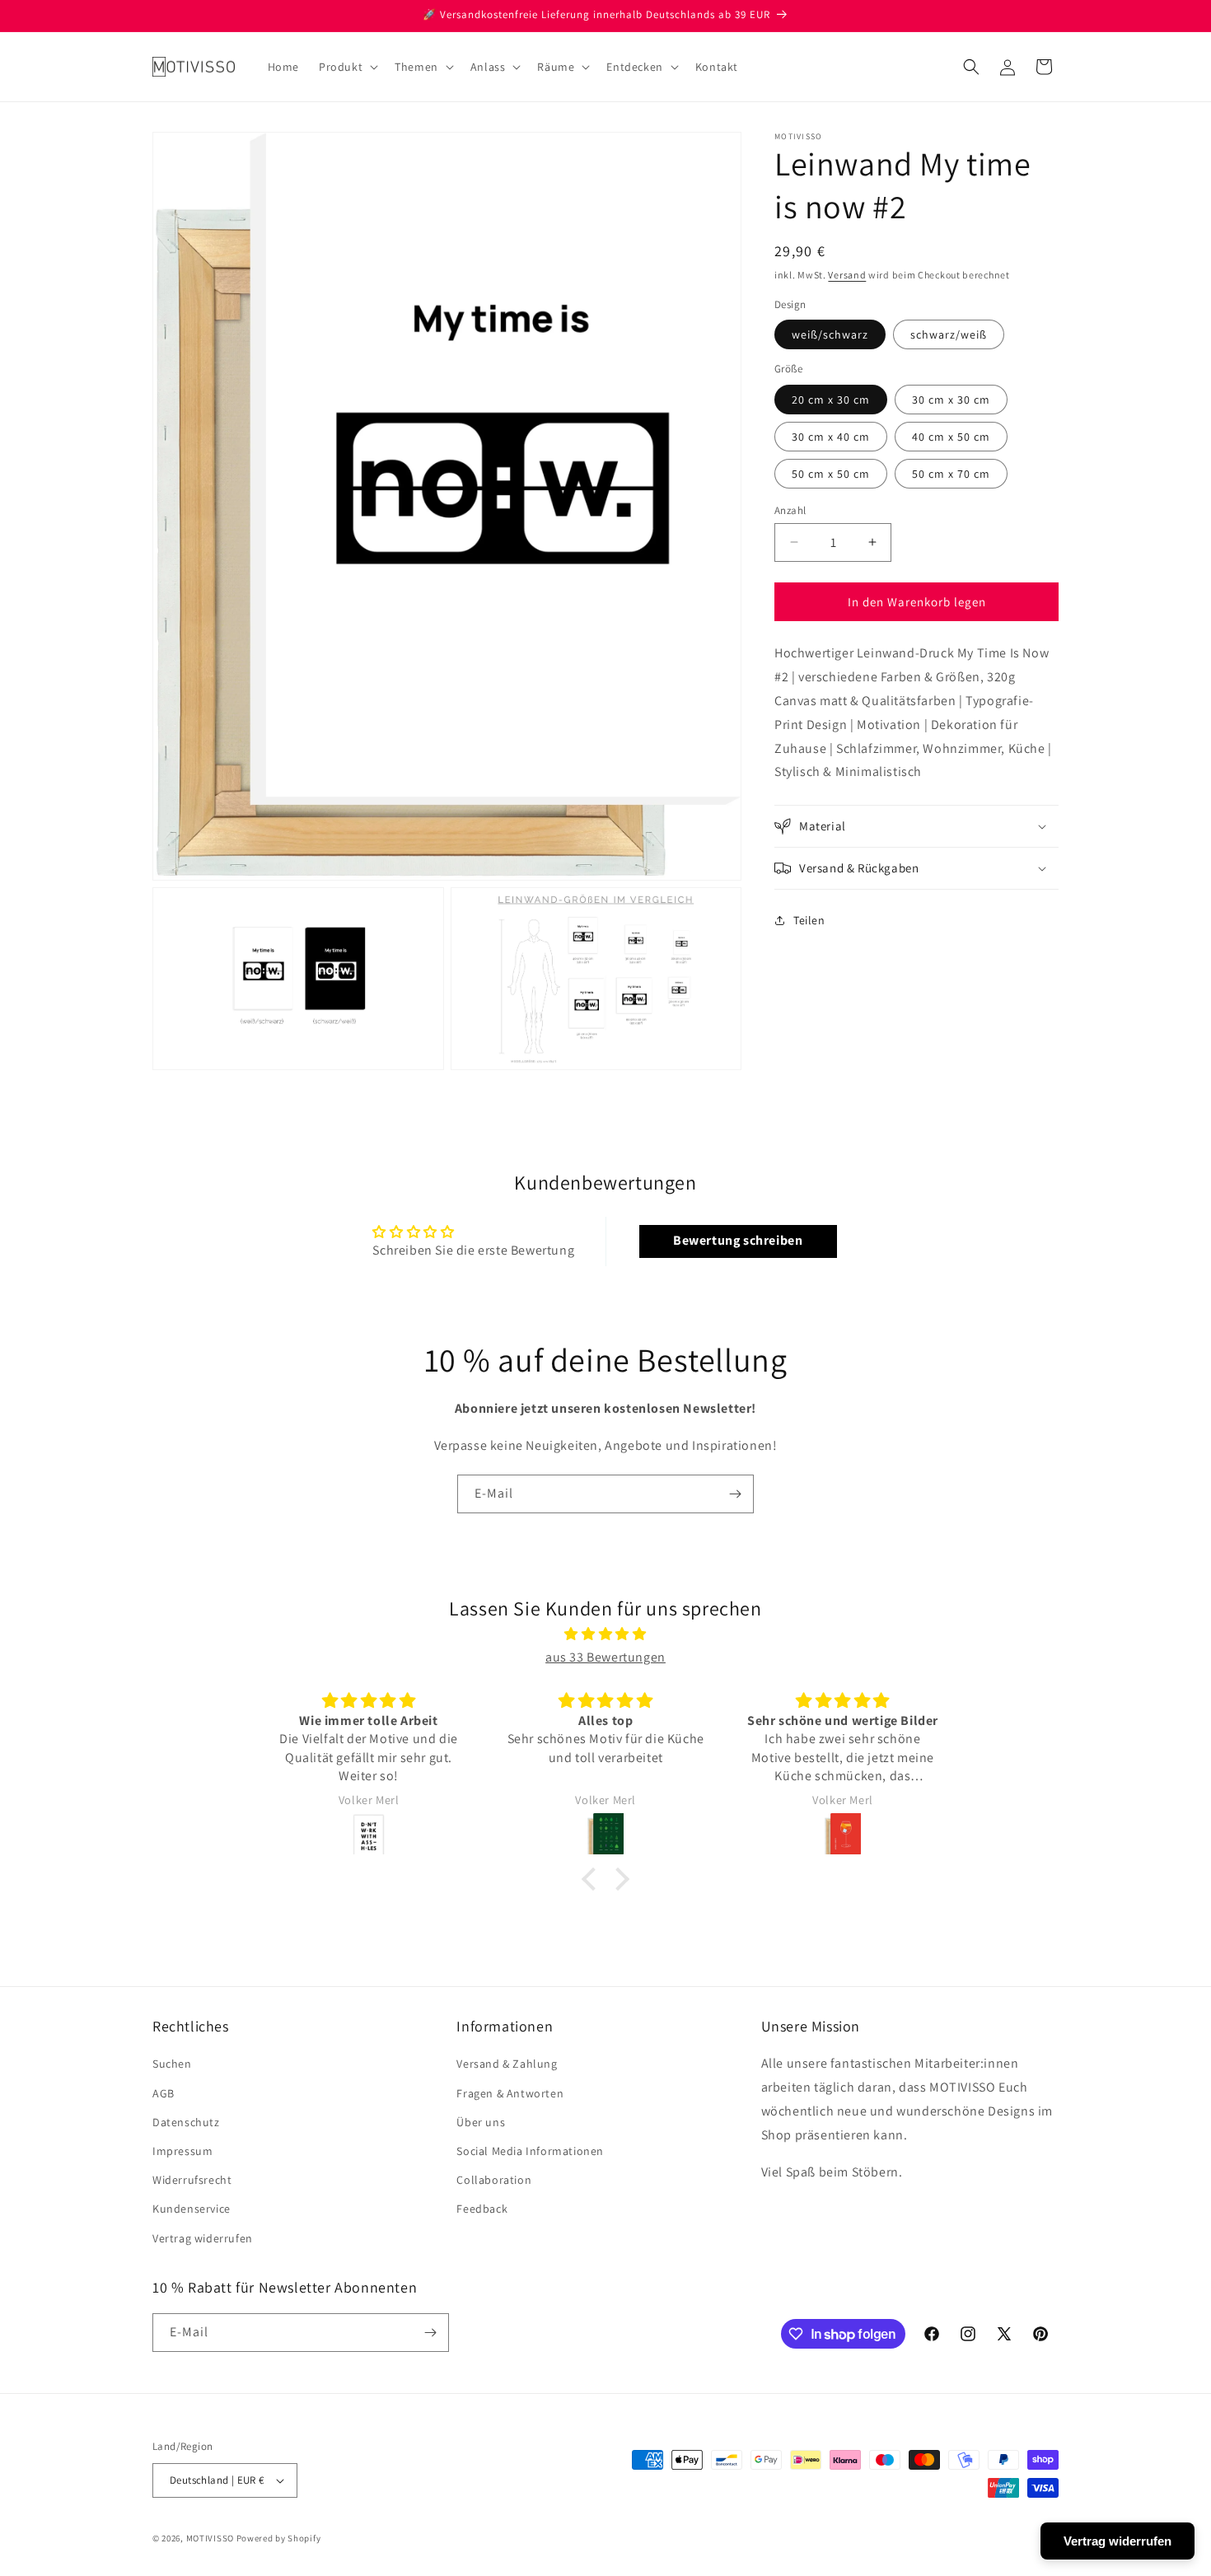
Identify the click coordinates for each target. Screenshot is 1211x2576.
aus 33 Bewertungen (605, 1657)
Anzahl (790, 510)
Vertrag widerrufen (203, 2238)
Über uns (481, 2122)
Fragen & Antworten (510, 2093)
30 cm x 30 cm (951, 399)
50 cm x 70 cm (951, 473)
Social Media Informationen (530, 2151)
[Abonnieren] (735, 1494)
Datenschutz (186, 2122)
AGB (164, 2093)
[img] (605, 1634)
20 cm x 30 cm (831, 399)
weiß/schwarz (830, 334)
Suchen (172, 2064)
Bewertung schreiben (738, 1240)
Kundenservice (192, 2209)
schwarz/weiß (949, 334)
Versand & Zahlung (507, 2064)
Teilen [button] (809, 919)
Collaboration (494, 2180)
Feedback (482, 2209)
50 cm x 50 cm (831, 473)
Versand (847, 275)
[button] (347, 67)
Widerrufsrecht (192, 2180)
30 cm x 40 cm (831, 436)
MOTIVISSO (210, 2538)
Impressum (182, 2151)
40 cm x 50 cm (951, 436)
